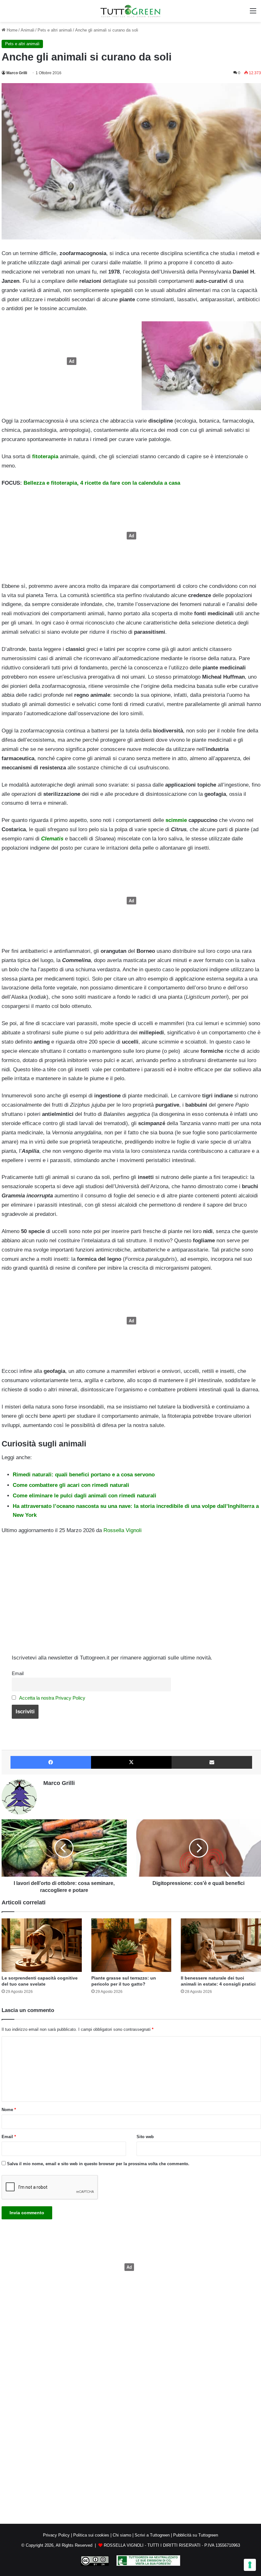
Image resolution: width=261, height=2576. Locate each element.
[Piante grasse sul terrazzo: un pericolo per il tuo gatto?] (131, 1945)
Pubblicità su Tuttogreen (196, 2535)
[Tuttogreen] (130, 11)
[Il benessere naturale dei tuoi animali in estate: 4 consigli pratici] (221, 1945)
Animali (28, 30)
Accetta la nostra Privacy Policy (52, 1698)
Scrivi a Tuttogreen (152, 2535)
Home (11, 30)
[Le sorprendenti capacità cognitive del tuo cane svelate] (42, 1945)
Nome (9, 2110)
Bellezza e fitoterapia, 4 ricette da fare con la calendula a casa (102, 483)
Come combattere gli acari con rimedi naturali (71, 1485)
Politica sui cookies (91, 2535)
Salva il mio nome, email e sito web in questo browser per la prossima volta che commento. (98, 2164)
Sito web (145, 2137)
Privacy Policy (56, 2535)
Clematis (52, 839)
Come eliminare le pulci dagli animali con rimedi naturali (85, 1496)
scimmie (176, 820)
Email (18, 1673)
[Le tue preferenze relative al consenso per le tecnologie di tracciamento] (250, 2565)
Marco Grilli (17, 73)
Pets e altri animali (55, 30)
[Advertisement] (70, 361)
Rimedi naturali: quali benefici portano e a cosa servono (84, 1475)
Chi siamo (122, 2535)
